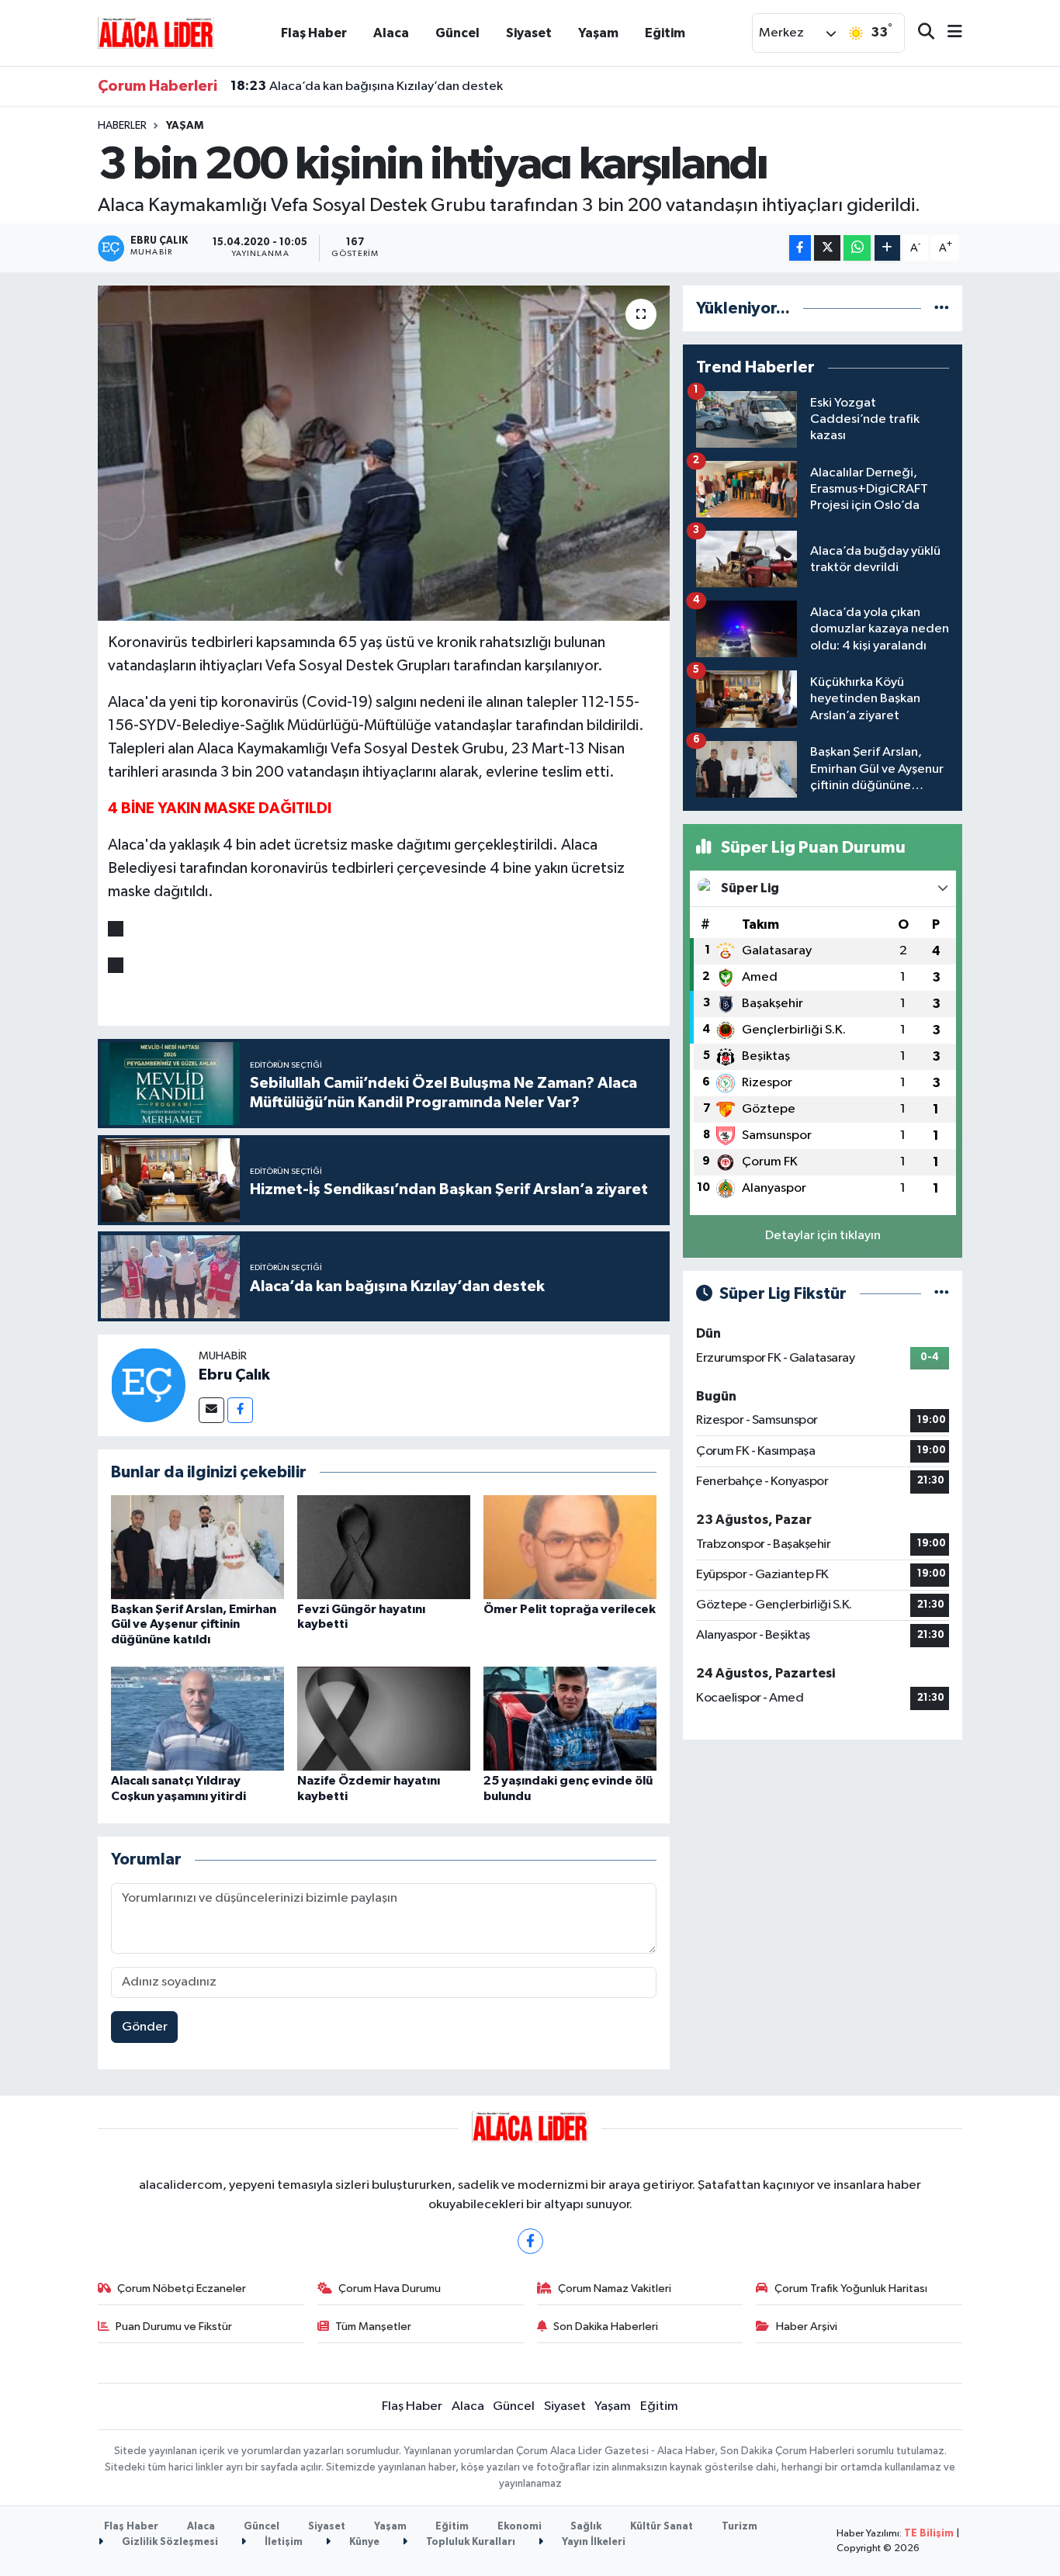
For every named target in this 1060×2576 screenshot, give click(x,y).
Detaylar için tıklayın (823, 1236)
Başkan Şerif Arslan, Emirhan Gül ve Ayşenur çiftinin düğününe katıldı (194, 1624)
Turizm (740, 2527)
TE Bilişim (929, 2534)
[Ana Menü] (948, 33)
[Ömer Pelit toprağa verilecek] (570, 1547)
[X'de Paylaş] (827, 248)
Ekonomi (520, 2527)
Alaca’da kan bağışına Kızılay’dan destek (367, 86)
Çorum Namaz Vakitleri (615, 2289)
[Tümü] (942, 308)
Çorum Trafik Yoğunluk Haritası (851, 2289)
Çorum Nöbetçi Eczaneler (182, 2289)
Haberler (122, 126)
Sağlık (586, 2527)
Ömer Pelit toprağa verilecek (570, 1609)
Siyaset (529, 33)
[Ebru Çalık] (148, 1385)
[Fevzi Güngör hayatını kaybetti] (384, 1547)
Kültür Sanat (662, 2527)
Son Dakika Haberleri (606, 2327)
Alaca (391, 33)
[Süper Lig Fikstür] (942, 1294)
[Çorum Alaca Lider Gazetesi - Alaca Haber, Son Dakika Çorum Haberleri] (156, 32)
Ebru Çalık (234, 1375)
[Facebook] (240, 1410)
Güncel (457, 33)
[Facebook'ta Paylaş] (800, 248)
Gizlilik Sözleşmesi (169, 2542)
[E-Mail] (211, 1410)
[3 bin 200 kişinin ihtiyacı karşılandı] (384, 453)
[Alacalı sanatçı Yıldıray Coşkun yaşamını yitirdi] (197, 1718)
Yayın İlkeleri (592, 2542)
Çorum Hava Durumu (390, 2289)
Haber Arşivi (807, 2327)
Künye (363, 2542)
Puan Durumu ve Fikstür (174, 2327)
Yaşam (598, 33)
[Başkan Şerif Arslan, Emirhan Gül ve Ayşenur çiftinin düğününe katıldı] (197, 1547)
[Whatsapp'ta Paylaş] (857, 248)
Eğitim (665, 33)
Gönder (145, 2027)
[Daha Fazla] (887, 248)
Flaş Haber (314, 33)
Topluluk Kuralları (469, 2542)
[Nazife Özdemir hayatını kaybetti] (384, 1718)
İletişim (282, 2542)
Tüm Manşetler (373, 2327)
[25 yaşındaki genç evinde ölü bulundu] (570, 1718)
